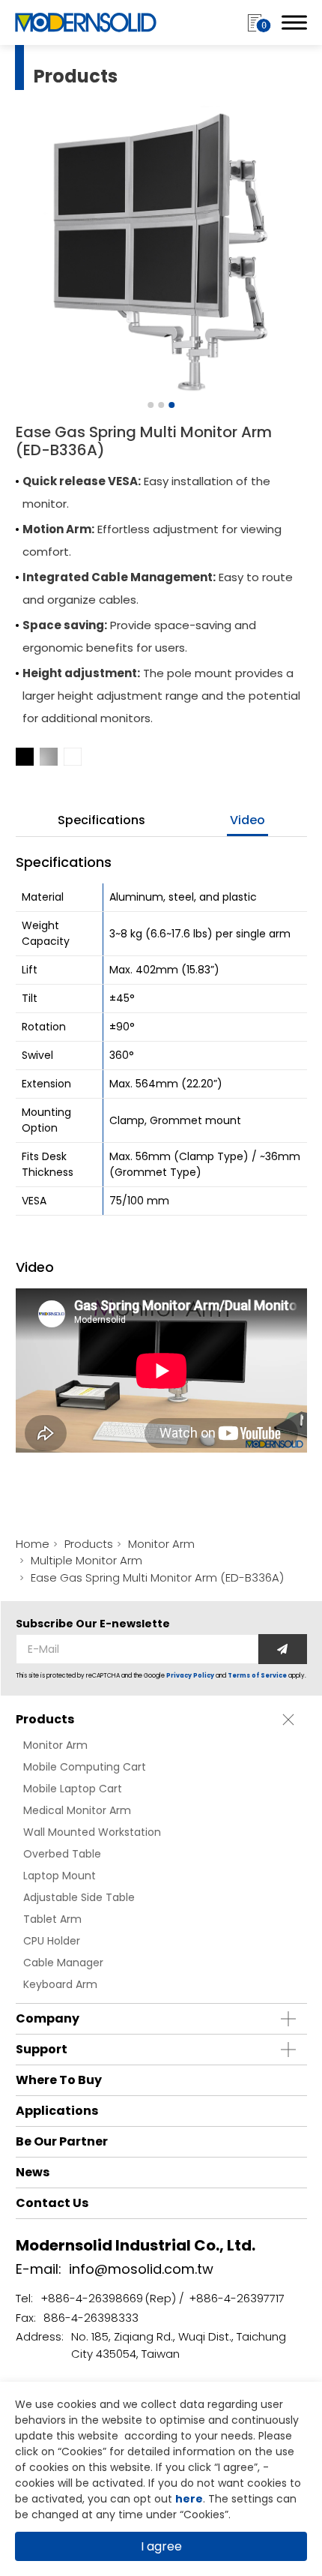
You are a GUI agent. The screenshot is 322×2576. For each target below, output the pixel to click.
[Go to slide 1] (151, 405)
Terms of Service (257, 1676)
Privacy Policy (190, 1676)
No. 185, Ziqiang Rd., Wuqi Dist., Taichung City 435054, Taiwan (179, 2345)
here (189, 2499)
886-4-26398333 (91, 2318)
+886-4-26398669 (92, 2298)
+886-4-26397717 (237, 2298)
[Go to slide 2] (161, 405)
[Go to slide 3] (171, 405)
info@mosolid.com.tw (141, 2269)
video (247, 820)
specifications (101, 820)
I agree (161, 2546)
